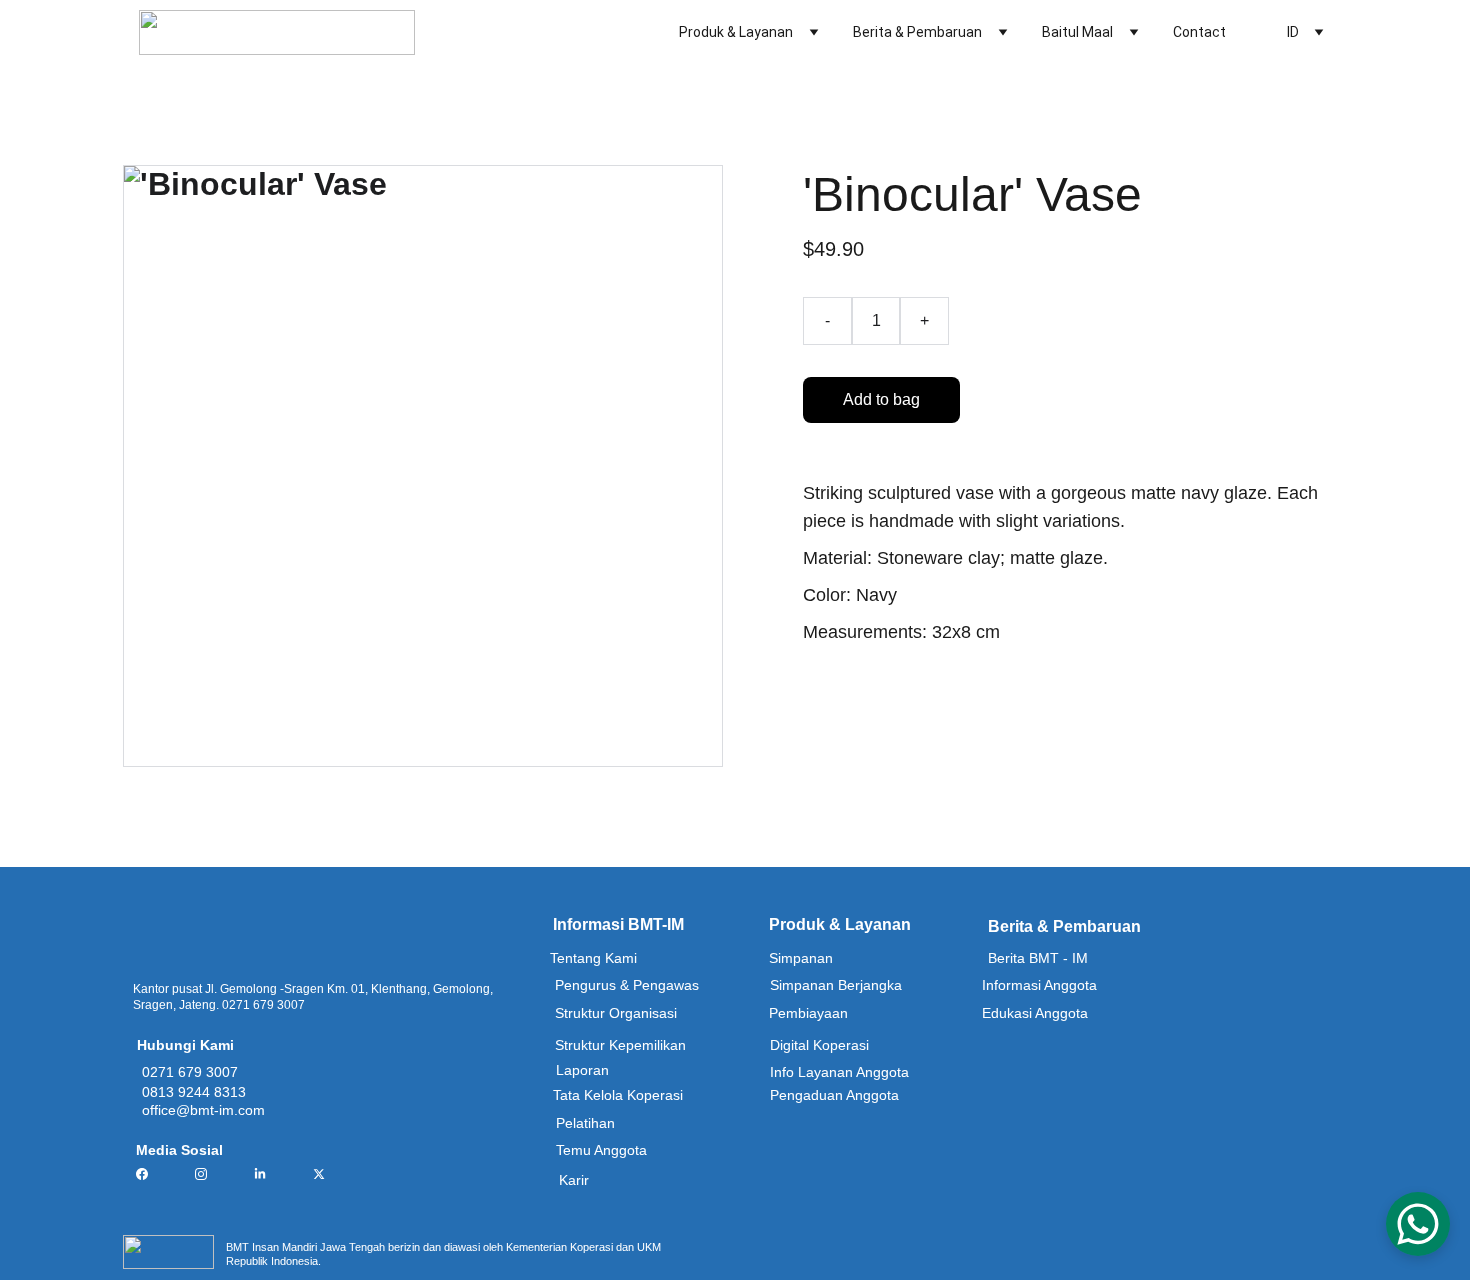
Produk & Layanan (736, 32)
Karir (574, 1180)
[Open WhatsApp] (1418, 1224)
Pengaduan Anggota (834, 1095)
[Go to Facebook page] (152, 1174)
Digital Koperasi (819, 1045)
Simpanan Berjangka (836, 985)
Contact (1199, 32)
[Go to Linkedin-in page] (270, 1174)
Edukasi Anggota (1035, 1013)
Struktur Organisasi (616, 1013)
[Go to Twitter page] (319, 1174)
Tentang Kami (593, 958)
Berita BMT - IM (1038, 958)
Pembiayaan (808, 1013)
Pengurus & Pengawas (627, 985)
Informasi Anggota (1039, 985)
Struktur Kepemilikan (620, 1045)
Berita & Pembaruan (917, 32)
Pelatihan (585, 1123)
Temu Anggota (601, 1150)
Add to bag (881, 399)
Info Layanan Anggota (839, 1072)
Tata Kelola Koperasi (618, 1095)
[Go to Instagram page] (211, 1174)
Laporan (582, 1070)
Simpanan (801, 958)
